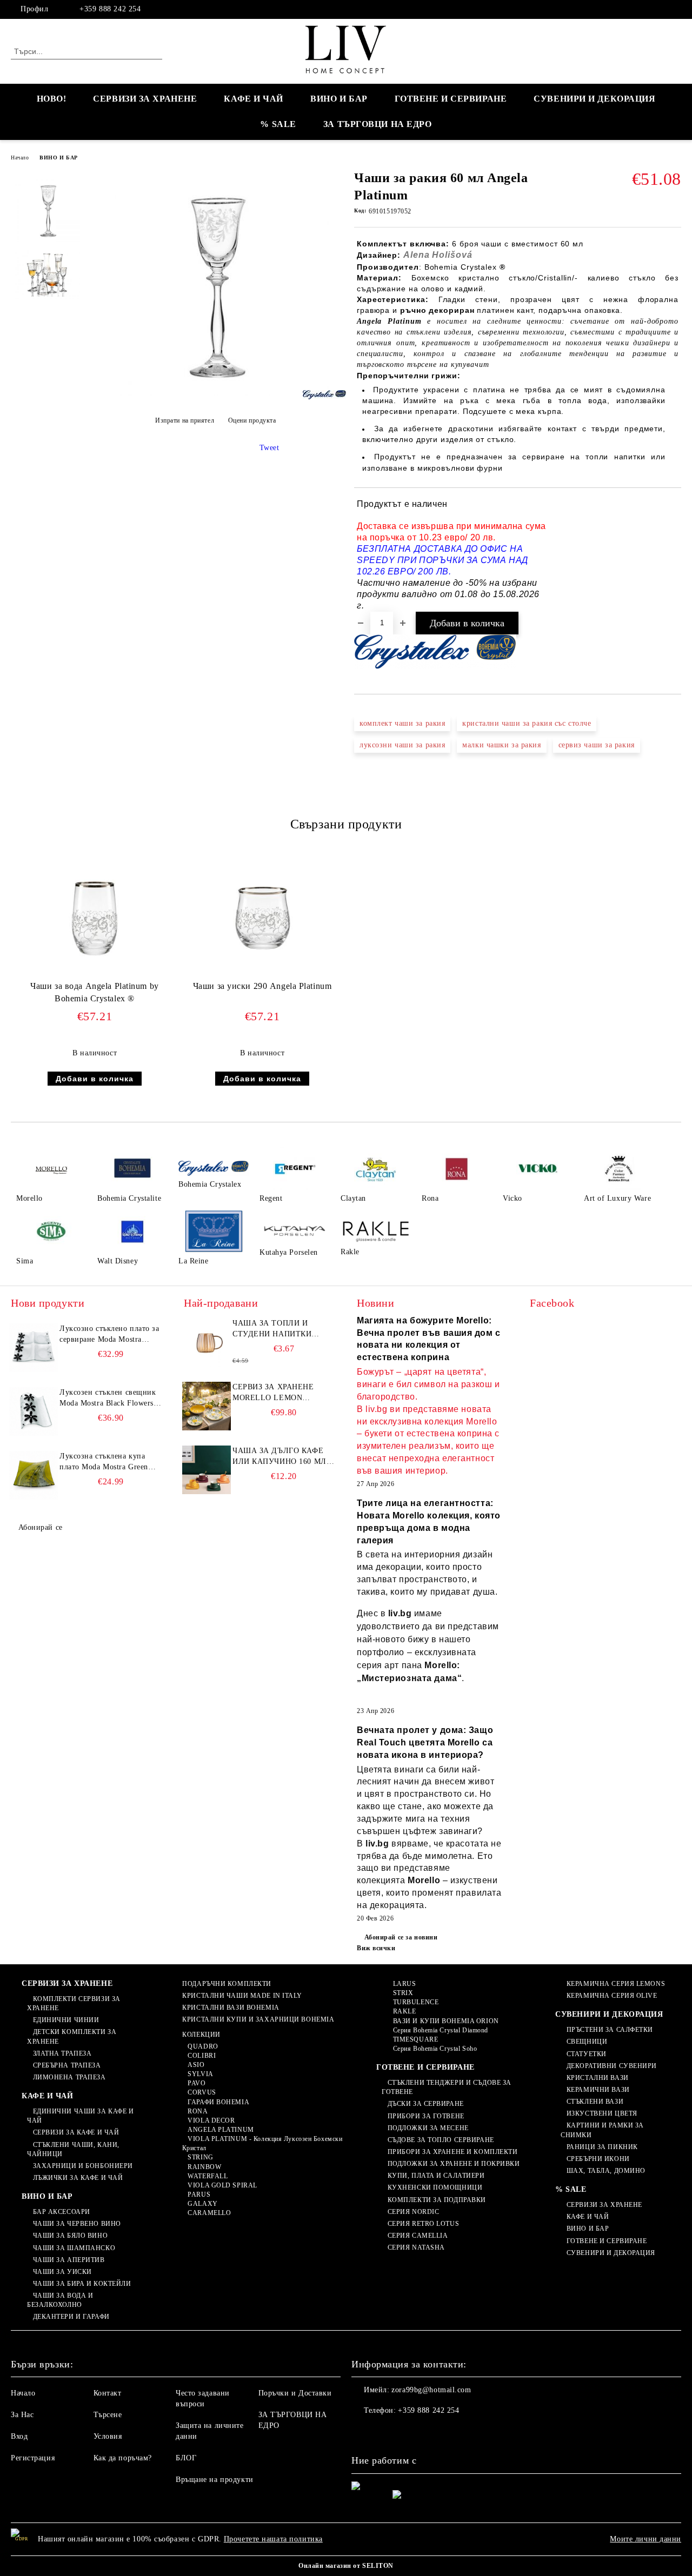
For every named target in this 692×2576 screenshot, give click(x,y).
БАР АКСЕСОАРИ (62, 2212)
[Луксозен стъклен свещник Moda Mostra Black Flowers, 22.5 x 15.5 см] (34, 1411)
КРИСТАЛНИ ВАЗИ (597, 2078)
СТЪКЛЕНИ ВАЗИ (595, 2102)
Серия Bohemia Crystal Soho (435, 2049)
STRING (200, 2157)
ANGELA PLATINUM (221, 2130)
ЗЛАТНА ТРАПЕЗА (62, 2053)
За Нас (22, 2415)
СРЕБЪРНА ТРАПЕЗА (67, 2065)
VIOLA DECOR (211, 2120)
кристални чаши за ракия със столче (527, 723)
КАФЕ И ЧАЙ (254, 99)
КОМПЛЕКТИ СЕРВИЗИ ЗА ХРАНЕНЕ (74, 2003)
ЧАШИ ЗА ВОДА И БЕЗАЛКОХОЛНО (60, 2300)
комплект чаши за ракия (402, 723)
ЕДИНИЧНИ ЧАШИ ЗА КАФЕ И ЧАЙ (80, 2116)
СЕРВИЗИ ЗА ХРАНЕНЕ (145, 99)
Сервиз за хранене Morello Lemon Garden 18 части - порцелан (273, 1393)
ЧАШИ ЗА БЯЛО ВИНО (70, 2236)
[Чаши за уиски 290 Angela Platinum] (262, 915)
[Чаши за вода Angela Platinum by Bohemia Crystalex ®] (95, 915)
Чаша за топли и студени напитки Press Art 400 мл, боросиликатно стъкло (272, 1329)
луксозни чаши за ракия (402, 745)
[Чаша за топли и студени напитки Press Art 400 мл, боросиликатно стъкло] (207, 1342)
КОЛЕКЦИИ (201, 2035)
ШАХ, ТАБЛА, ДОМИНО (606, 2171)
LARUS (404, 1984)
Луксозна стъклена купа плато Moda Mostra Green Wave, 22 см (104, 1462)
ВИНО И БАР (339, 99)
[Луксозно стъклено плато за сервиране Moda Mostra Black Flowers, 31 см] (34, 1348)
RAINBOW (204, 2167)
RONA (198, 2111)
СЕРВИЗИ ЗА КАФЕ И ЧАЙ (76, 2132)
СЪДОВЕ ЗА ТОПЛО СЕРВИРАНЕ (441, 2140)
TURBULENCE (416, 2002)
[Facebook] (675, 9)
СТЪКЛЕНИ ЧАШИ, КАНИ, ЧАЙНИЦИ (73, 2149)
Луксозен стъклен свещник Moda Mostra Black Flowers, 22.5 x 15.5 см (108, 1399)
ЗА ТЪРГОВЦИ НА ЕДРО (378, 124)
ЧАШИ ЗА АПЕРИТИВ (69, 2260)
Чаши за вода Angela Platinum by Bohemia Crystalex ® (94, 992)
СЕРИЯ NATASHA (416, 2247)
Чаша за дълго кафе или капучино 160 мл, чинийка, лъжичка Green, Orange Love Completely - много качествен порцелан (281, 1457)
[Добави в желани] (673, 555)
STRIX (403, 1993)
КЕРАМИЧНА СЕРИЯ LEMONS (616, 1984)
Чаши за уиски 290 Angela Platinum (262, 986)
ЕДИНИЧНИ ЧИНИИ (66, 2020)
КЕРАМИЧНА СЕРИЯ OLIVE (612, 1996)
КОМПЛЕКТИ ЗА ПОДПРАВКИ (437, 2200)
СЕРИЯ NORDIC (413, 2212)
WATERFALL (208, 2176)
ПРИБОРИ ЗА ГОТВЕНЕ (426, 2116)
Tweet (270, 448)
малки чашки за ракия (501, 745)
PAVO (197, 2083)
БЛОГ (186, 2458)
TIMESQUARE (415, 2039)
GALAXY (202, 2204)
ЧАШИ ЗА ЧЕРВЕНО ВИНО (77, 2224)
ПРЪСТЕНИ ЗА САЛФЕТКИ (610, 2030)
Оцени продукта (252, 420)
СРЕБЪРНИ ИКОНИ (598, 2159)
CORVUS (202, 2092)
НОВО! (52, 99)
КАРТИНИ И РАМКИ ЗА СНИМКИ (602, 2130)
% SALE (278, 124)
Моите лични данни (646, 2539)
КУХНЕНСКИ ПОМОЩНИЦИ (435, 2187)
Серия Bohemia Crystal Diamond (441, 2030)
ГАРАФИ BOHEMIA (218, 2102)
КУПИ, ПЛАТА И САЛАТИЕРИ (436, 2176)
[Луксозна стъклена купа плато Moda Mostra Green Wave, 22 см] (34, 1475)
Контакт (108, 2393)
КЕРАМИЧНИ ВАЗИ (598, 2090)
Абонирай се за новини (401, 1937)
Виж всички (376, 1948)
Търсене (108, 2415)
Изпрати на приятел (185, 420)
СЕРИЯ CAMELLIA (418, 2236)
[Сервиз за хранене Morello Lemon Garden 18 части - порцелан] (207, 1406)
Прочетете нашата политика (273, 2539)
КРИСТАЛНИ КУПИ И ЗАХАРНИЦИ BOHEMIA (258, 2019)
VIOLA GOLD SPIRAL (222, 2185)
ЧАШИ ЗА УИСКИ (62, 2272)
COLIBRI (202, 2056)
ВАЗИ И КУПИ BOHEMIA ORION (446, 2021)
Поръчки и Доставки (295, 2393)
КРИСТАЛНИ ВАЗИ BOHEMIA (231, 2008)
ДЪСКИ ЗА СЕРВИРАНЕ (426, 2104)
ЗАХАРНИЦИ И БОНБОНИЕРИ (83, 2166)
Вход (19, 2436)
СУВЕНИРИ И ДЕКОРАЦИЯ (594, 99)
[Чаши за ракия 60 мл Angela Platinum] (215, 394)
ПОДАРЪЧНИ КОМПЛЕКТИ (227, 1984)
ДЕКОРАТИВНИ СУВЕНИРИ (612, 2066)
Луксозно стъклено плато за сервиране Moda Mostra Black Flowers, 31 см (109, 1335)
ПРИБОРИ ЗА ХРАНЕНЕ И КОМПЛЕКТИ (453, 2152)
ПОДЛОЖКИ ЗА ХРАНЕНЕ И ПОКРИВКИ (454, 2164)
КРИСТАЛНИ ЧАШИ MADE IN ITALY (242, 1996)
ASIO (196, 2065)
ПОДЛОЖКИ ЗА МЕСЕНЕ (428, 2128)
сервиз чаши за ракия (597, 745)
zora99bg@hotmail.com (431, 2390)
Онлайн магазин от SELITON (346, 2566)
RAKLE (404, 2011)
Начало (20, 158)
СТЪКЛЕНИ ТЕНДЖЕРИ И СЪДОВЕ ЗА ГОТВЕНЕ (447, 2087)
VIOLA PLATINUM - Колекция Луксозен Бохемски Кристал (262, 2143)
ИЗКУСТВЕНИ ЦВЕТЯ (602, 2113)
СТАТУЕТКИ (587, 2054)
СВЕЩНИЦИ (587, 2042)
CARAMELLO (209, 2213)
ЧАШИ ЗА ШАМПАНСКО (74, 2248)
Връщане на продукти (215, 2480)
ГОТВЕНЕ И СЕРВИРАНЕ (451, 99)
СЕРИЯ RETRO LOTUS (423, 2224)
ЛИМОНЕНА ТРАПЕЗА (69, 2077)
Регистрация (33, 2458)
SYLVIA (200, 2074)
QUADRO (203, 2046)
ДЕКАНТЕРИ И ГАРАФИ (71, 2317)
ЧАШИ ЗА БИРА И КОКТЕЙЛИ (82, 2284)
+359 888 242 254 (110, 9)
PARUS (199, 2194)
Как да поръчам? (123, 2458)
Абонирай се (41, 1527)
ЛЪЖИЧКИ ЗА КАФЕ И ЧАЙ (78, 2178)
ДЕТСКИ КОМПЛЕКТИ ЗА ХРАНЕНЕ (72, 2036)
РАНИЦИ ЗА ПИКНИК (602, 2147)
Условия (108, 2436)
